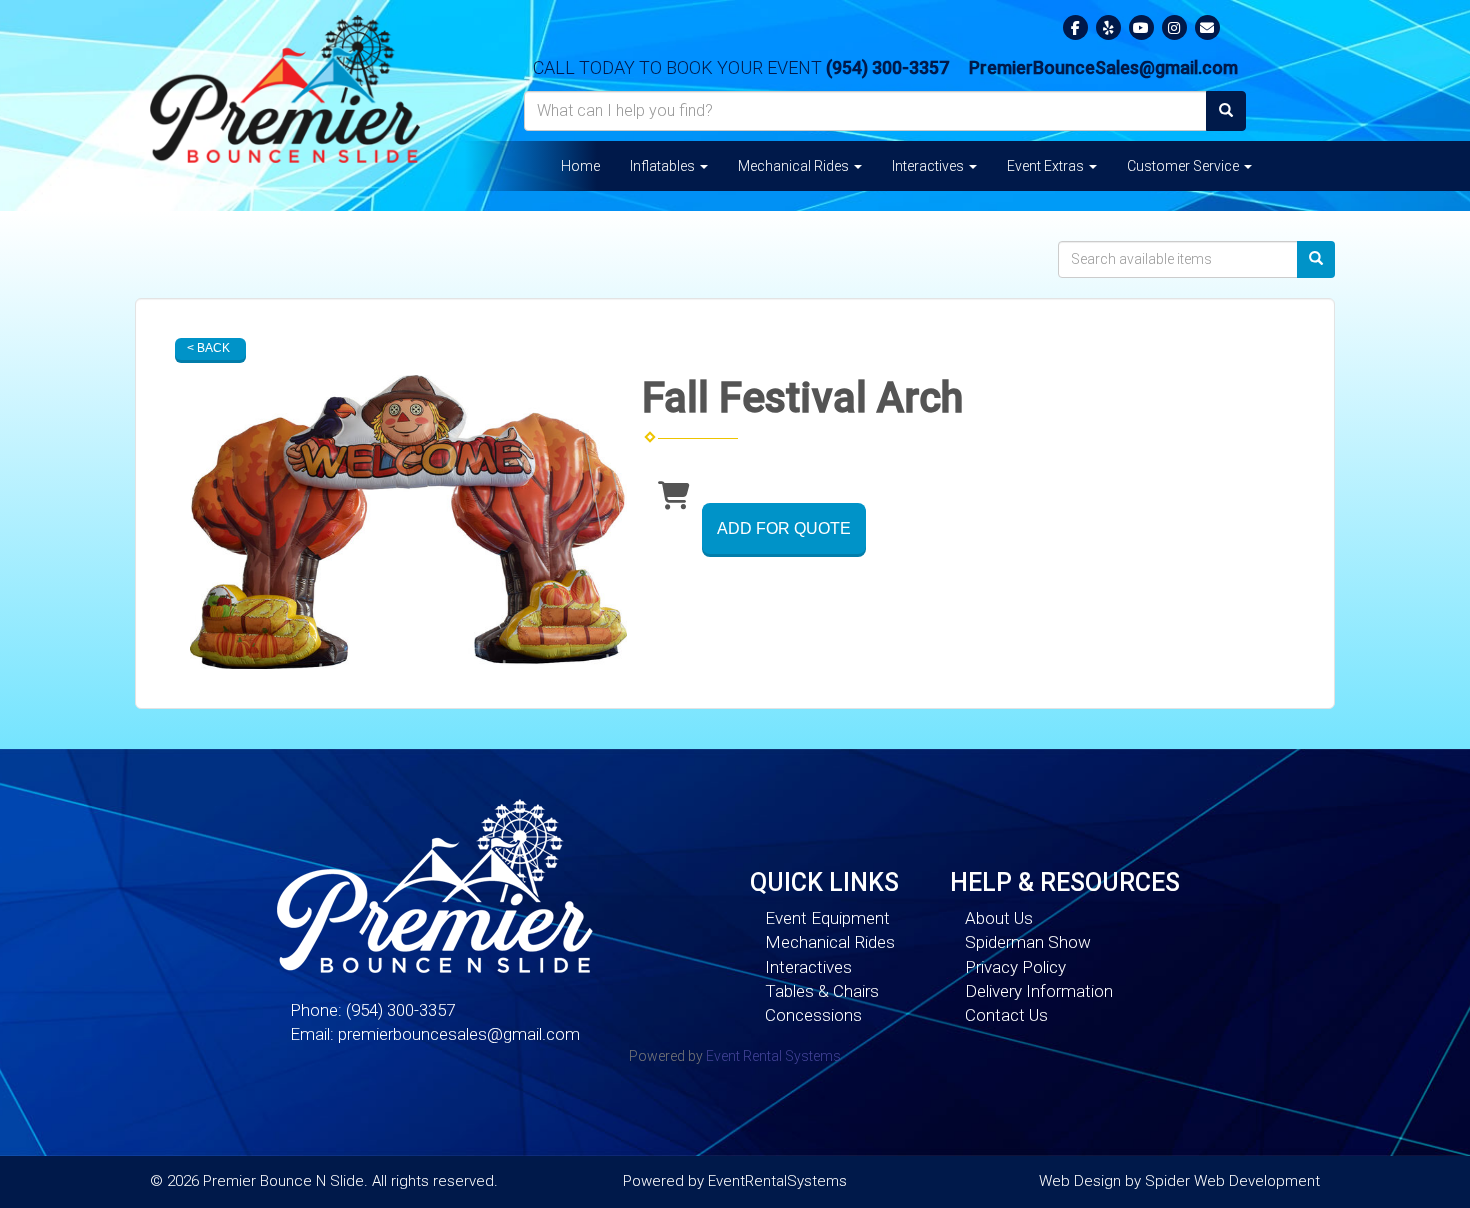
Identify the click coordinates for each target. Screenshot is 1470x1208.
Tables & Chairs (822, 991)
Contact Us (1006, 1015)
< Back (208, 348)
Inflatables (664, 166)
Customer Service (1184, 166)
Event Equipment (827, 918)
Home (580, 166)
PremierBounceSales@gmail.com (1103, 67)
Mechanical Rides (795, 166)
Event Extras (1047, 166)
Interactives (929, 166)
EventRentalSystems (777, 1181)
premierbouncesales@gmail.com (459, 1034)
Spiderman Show (1028, 942)
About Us (999, 918)
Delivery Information (1039, 991)
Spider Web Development (1232, 1181)
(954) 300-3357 (887, 67)
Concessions (813, 1015)
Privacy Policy (1015, 967)
